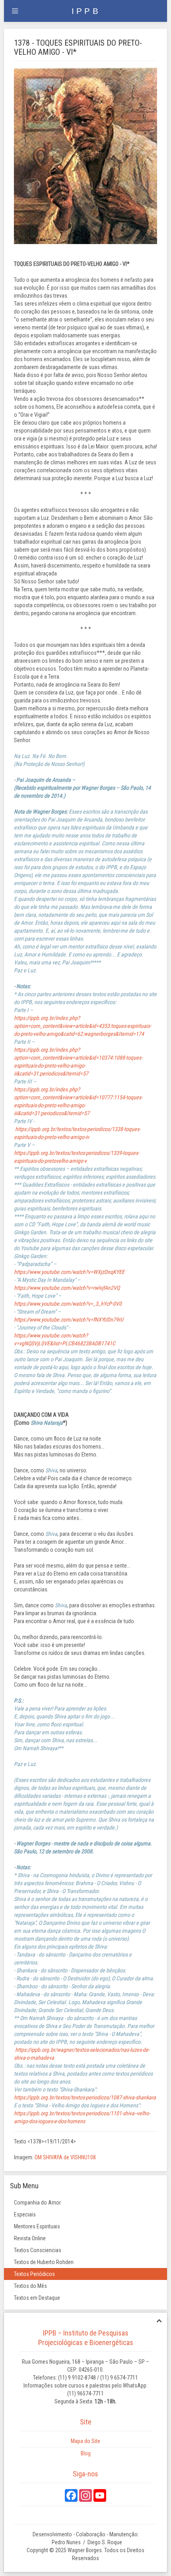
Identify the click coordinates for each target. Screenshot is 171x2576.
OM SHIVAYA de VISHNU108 (65, 2157)
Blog (86, 2453)
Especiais (25, 2214)
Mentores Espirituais (37, 2226)
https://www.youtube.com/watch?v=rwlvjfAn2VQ (67, 1288)
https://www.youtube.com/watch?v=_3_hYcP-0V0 (68, 1304)
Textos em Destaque (37, 2298)
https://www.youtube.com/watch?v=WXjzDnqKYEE (69, 1272)
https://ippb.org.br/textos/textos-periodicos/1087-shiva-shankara (85, 2097)
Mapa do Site (85, 2441)
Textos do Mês (30, 2286)
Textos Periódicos (34, 2274)
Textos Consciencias (38, 2250)
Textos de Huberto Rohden (44, 2262)
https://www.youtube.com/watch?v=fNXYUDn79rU (69, 1320)
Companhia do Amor (37, 2203)
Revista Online (30, 2238)
